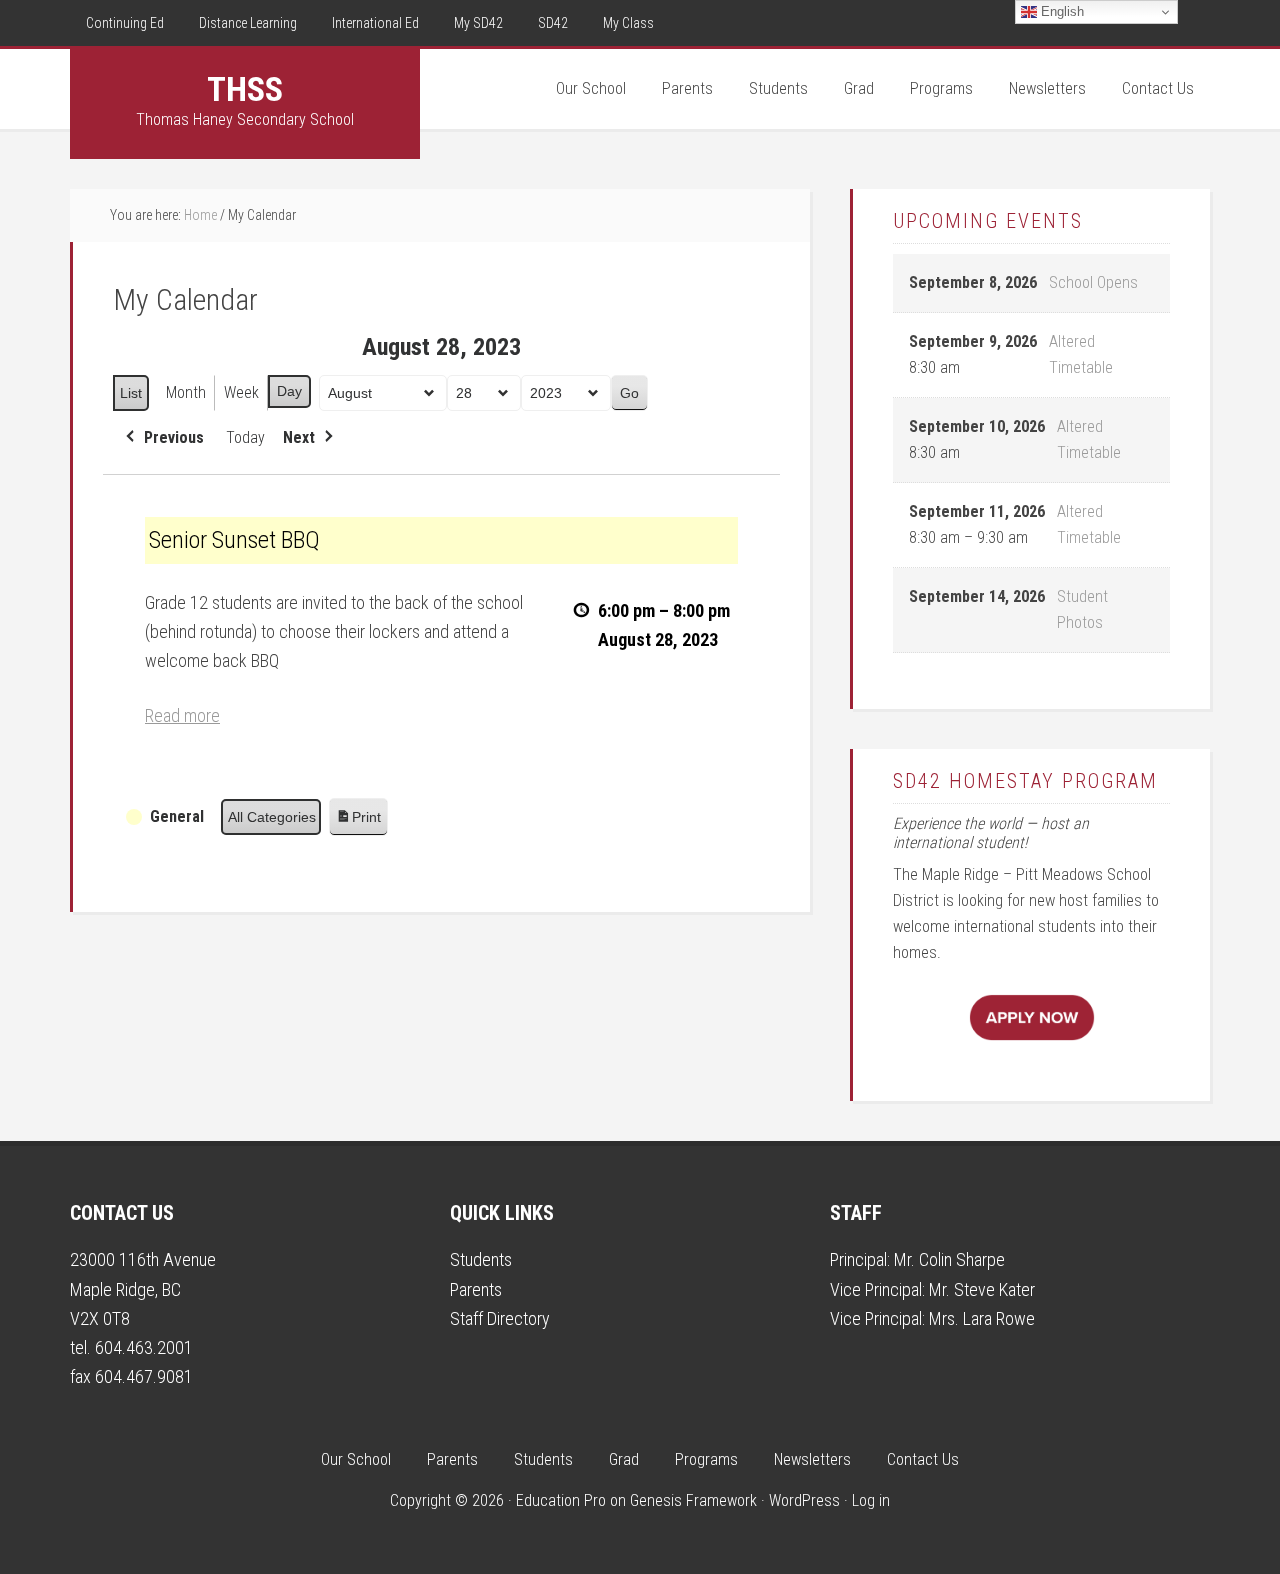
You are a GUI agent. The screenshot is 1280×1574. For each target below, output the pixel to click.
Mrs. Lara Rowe (982, 1318)
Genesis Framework (693, 1500)
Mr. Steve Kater (982, 1289)
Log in (871, 1500)
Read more (182, 715)
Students (481, 1259)
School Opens (1093, 282)
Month (186, 392)
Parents (476, 1289)
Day (289, 391)
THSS (245, 89)
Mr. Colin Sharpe (949, 1259)
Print (358, 822)
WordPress (804, 1500)
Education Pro (561, 1500)
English (1060, 11)
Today (245, 437)
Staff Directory (500, 1318)
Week (241, 392)
